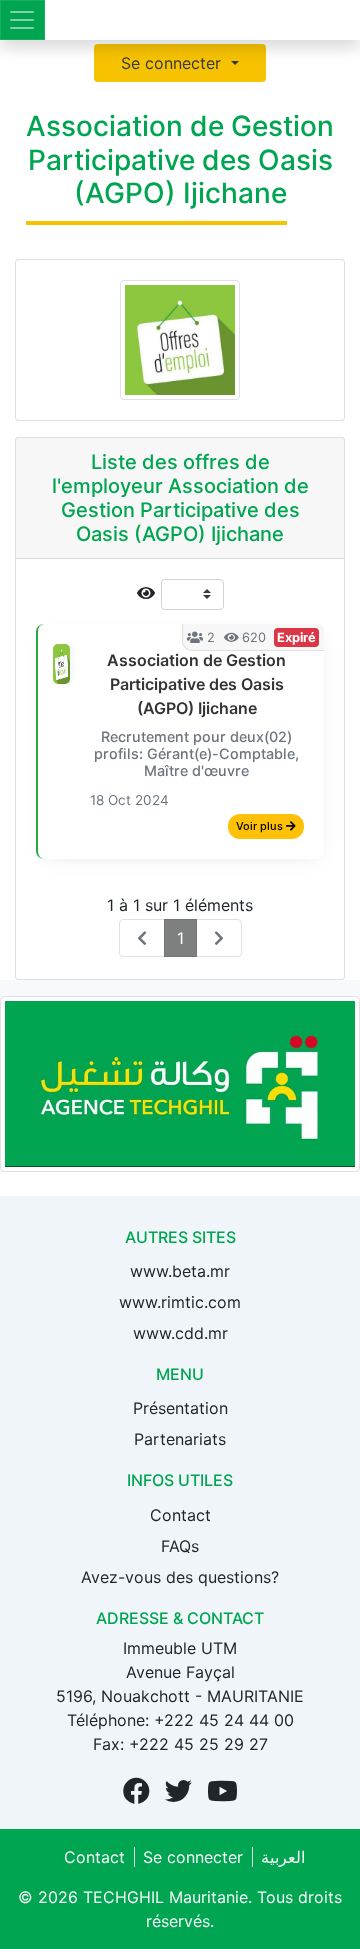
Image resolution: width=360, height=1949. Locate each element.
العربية (283, 1857)
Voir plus (261, 826)
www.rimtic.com (180, 1302)
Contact (180, 1515)
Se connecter (173, 63)
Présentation (180, 1408)
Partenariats (180, 1439)
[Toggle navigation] (22, 20)
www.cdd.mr (180, 1333)
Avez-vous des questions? (180, 1577)
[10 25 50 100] (180, 594)
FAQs (180, 1546)
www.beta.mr (180, 1271)
